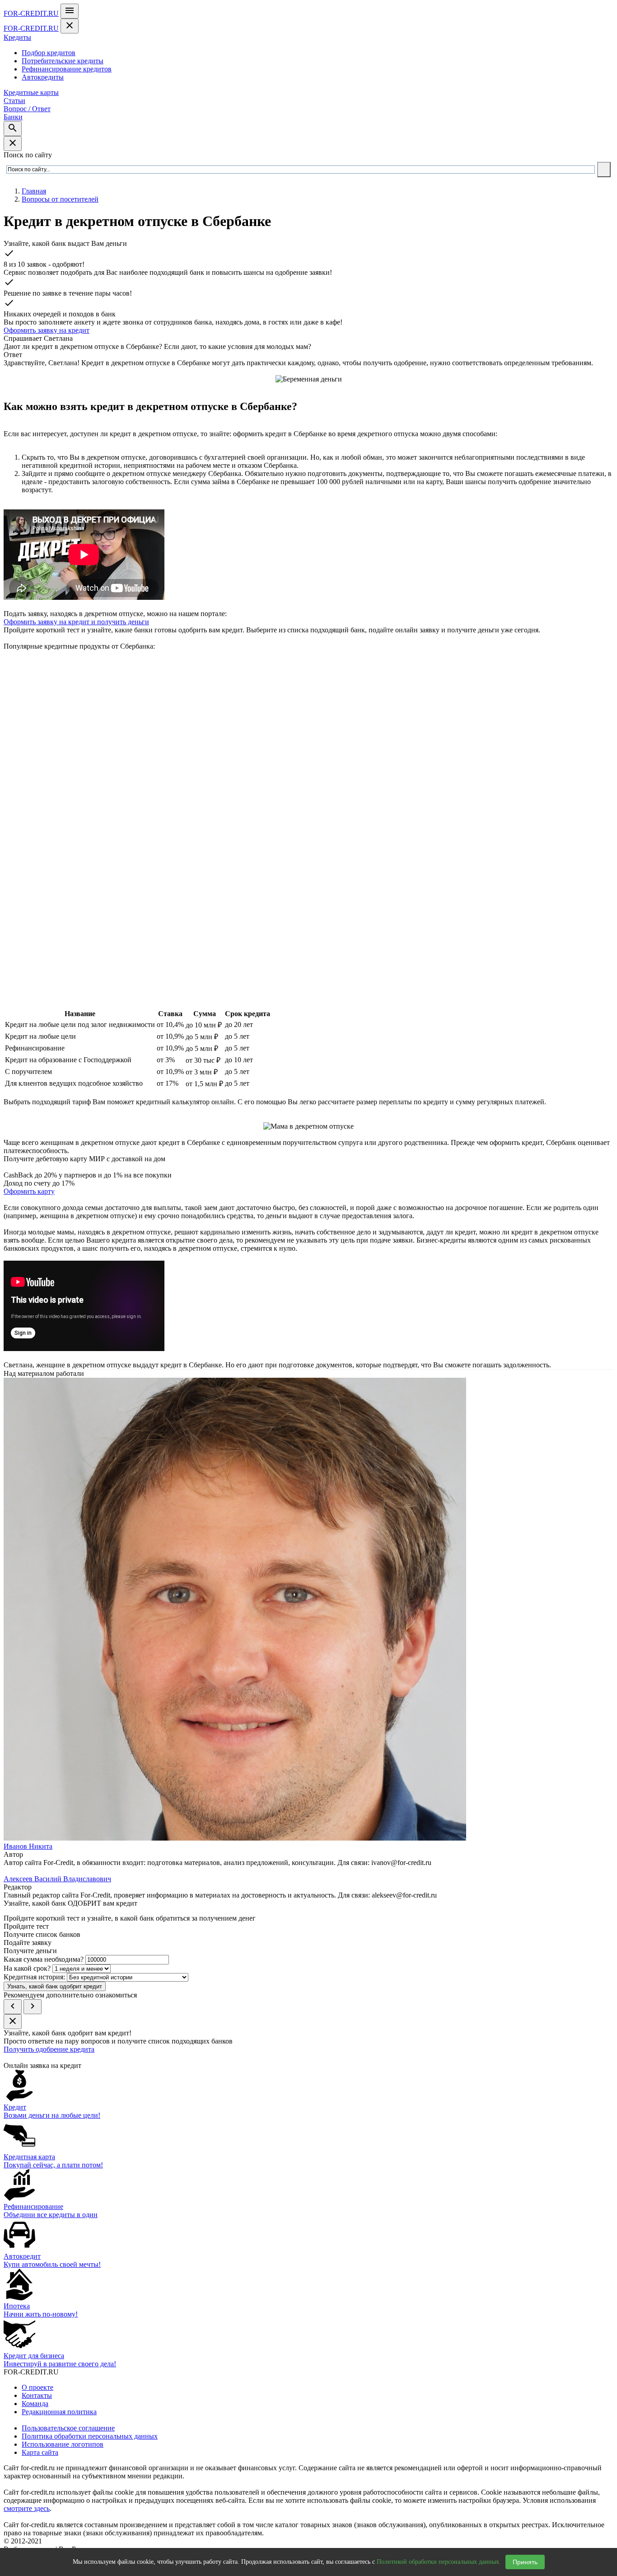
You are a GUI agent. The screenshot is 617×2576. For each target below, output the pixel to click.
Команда (35, 2404)
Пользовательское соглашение (68, 2428)
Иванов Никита (28, 1846)
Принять (525, 2562)
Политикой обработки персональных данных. (439, 2562)
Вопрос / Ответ (27, 109)
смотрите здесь (27, 2508)
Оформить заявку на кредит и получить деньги (76, 622)
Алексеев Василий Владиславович (57, 1879)
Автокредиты (43, 77)
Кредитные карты (31, 92)
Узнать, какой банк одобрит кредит (55, 1986)
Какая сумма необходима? (44, 1959)
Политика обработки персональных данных (90, 2436)
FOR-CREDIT (31, 13)
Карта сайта (40, 2452)
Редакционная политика (59, 2412)
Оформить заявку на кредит (47, 330)
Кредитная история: (34, 1977)
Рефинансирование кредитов (67, 69)
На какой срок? (27, 1968)
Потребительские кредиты (63, 61)
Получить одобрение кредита (49, 2049)
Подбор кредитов (49, 53)
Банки (13, 117)
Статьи (14, 101)
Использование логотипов (63, 2444)
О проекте (37, 2387)
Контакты (37, 2395)
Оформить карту (29, 1191)
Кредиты (17, 37)
